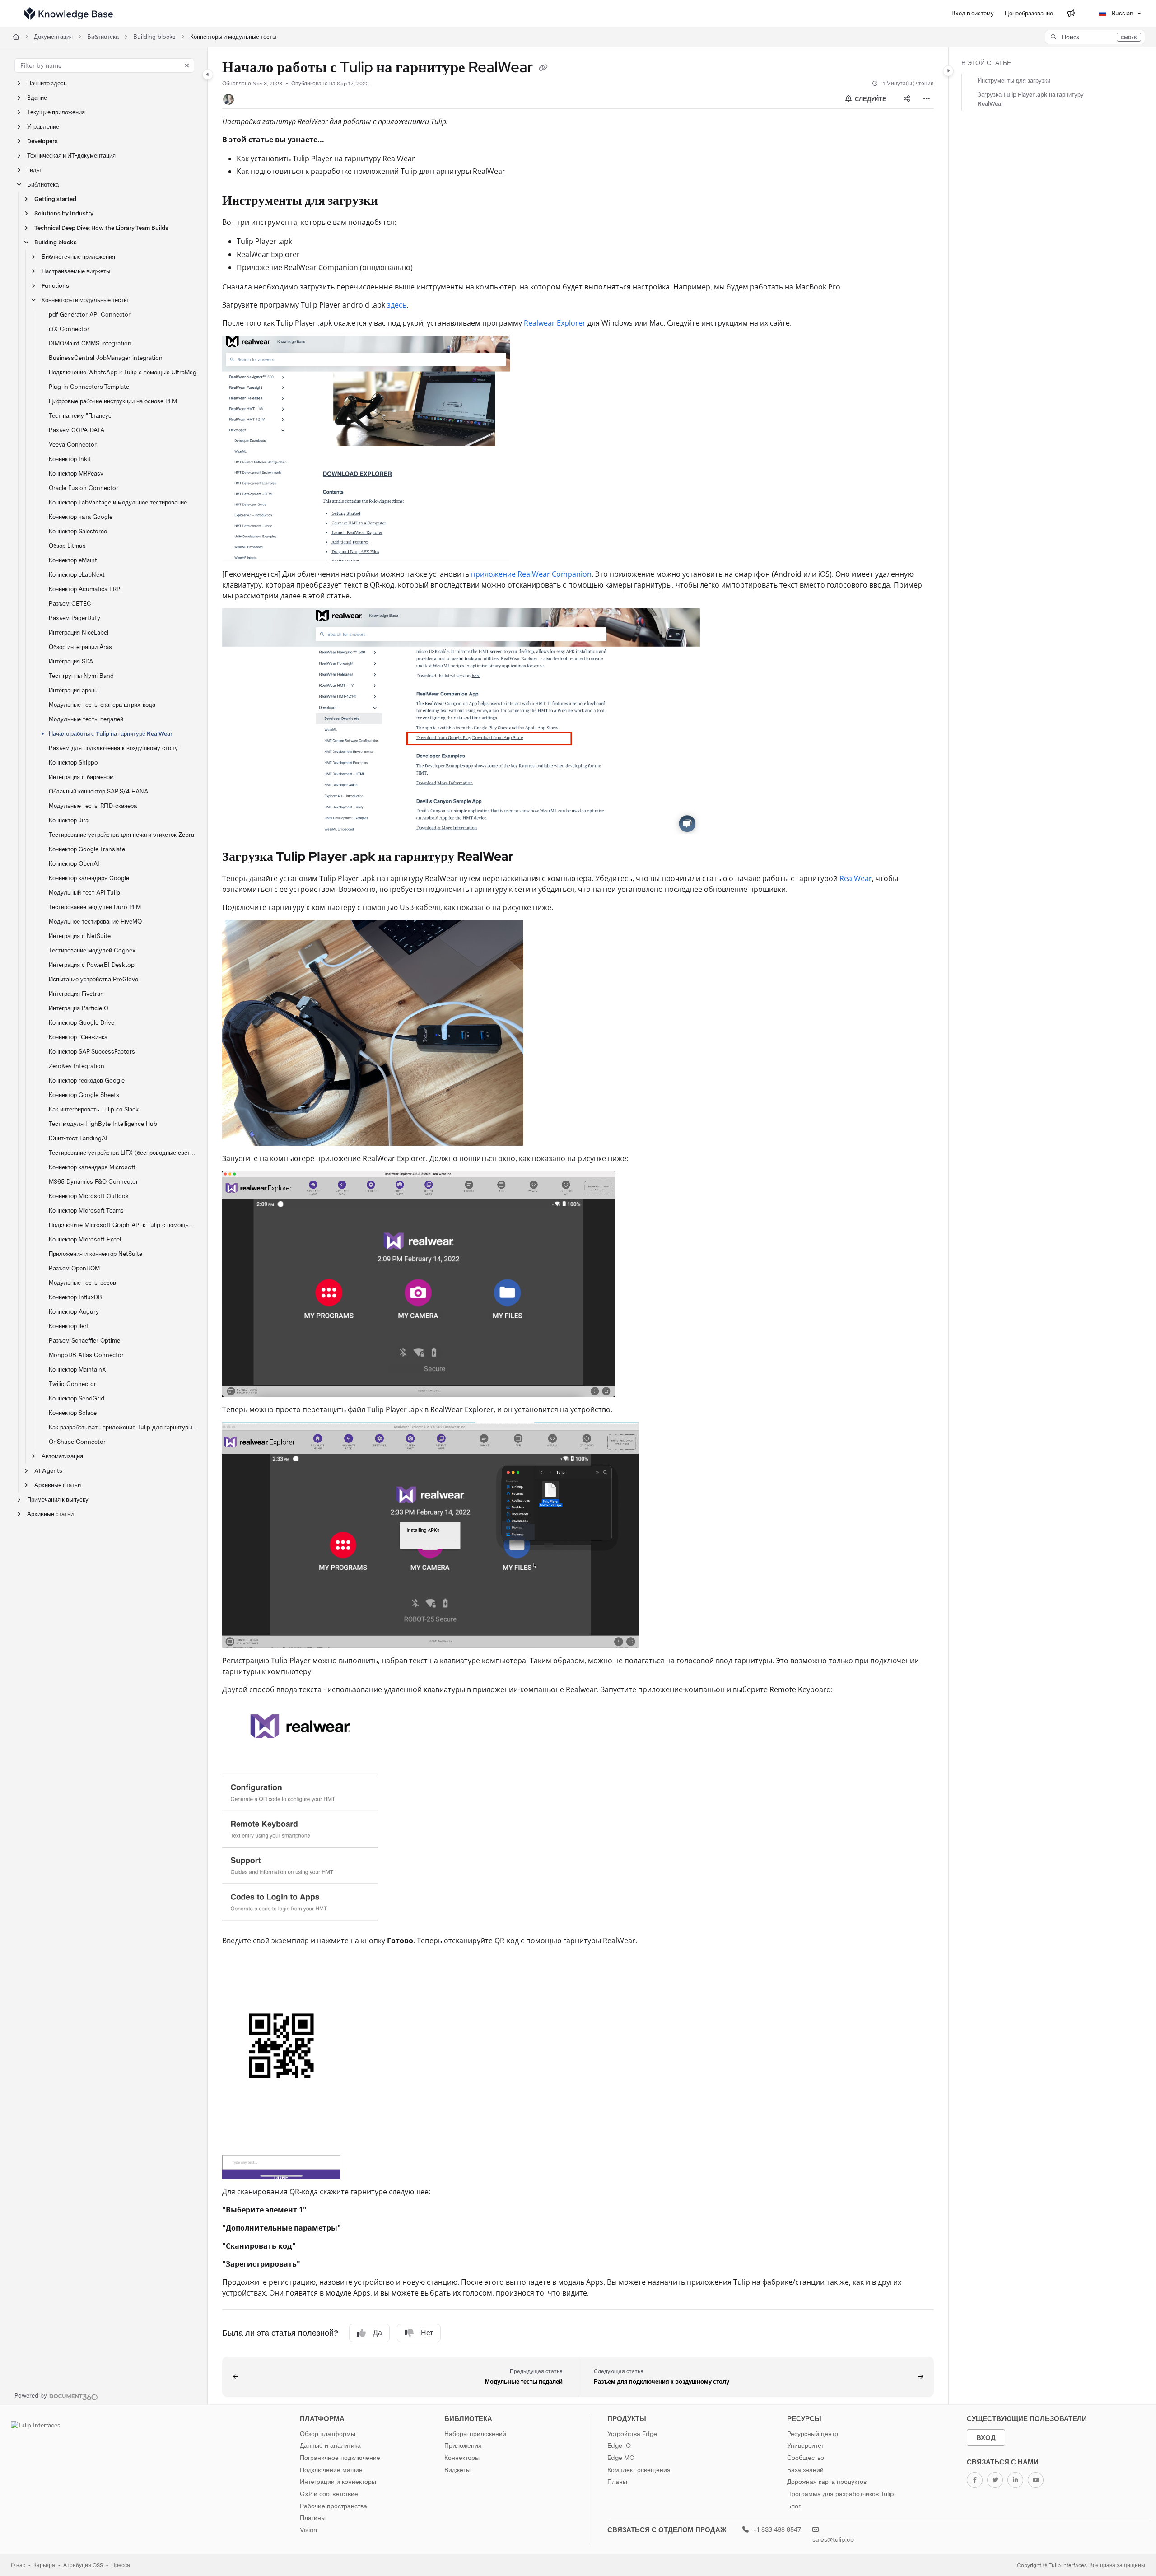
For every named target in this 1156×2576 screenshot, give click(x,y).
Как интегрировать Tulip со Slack (94, 1109)
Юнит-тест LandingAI (78, 1138)
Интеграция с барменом (81, 777)
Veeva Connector (73, 445)
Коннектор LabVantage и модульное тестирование (118, 502)
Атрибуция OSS (83, 2565)
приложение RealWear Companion (531, 574)
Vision (308, 2530)
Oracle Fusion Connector (84, 488)
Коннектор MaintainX (77, 1370)
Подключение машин (331, 2470)
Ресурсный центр (813, 2434)
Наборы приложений (475, 2434)
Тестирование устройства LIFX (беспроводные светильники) (124, 1153)
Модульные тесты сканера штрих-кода (102, 705)
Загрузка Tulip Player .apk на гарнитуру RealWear (1031, 99)
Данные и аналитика (330, 2445)
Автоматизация (62, 1456)
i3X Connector (69, 329)
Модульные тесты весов (82, 1283)
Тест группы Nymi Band (81, 676)
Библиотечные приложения (78, 257)
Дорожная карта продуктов (827, 2482)
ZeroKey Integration (77, 1066)
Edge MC (621, 2458)
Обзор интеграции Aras (80, 647)
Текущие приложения (56, 112)
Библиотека (103, 37)
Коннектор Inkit (70, 459)
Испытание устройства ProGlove (93, 979)
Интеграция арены (74, 690)
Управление (43, 127)
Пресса (121, 2565)
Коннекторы (462, 2458)
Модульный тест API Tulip (84, 893)
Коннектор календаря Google (89, 878)
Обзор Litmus (67, 546)
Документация (53, 37)
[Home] (69, 14)
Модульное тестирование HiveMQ (95, 922)
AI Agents (48, 1471)
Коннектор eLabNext (77, 575)
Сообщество (806, 2458)
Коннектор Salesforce (78, 531)
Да (378, 2333)
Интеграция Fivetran (76, 994)
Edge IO (619, 2445)
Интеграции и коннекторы (338, 2482)
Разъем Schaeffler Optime (84, 1341)
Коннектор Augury (74, 1312)
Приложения (463, 2445)
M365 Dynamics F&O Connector (93, 1182)
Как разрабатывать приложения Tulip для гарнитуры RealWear (124, 1427)
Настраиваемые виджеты (76, 271)
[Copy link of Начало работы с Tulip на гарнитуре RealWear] (543, 69)
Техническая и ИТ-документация (71, 156)
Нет (427, 2333)
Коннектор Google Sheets (84, 1095)
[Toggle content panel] (948, 71)
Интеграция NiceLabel (79, 632)
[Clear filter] (187, 65)
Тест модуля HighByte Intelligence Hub (103, 1124)
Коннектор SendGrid (77, 1398)
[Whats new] (1071, 14)
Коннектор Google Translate (87, 849)
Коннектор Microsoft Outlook (89, 1196)
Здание (37, 98)
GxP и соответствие (329, 2494)
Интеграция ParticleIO (79, 1008)
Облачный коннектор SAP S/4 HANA (98, 791)
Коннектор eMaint (73, 560)
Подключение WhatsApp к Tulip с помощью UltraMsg (123, 372)
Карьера (44, 2565)
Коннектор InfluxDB (75, 1297)
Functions (55, 286)
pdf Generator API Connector (90, 315)
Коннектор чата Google (81, 517)
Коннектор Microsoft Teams (86, 1211)
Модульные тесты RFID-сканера (93, 806)
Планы (617, 2482)
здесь (397, 305)
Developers (42, 141)
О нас (18, 2565)
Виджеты (457, 2470)
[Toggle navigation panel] (208, 75)
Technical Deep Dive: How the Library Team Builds (101, 228)
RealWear (856, 878)
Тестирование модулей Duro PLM (95, 907)
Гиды (34, 170)
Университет (806, 2445)
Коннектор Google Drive (82, 1023)
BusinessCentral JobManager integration (106, 358)
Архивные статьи (58, 1485)
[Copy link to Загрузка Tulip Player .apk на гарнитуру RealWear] (528, 857)
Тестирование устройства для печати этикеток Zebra (121, 835)
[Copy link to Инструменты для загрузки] (392, 201)
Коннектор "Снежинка (78, 1037)
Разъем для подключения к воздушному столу (113, 748)
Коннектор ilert (69, 1326)
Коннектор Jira (69, 820)
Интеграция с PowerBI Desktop (92, 965)
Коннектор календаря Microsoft (92, 1167)
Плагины (313, 2518)
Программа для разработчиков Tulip (841, 2494)
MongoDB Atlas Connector (86, 1355)
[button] (1095, 37)
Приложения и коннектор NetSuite (96, 1254)
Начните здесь (47, 83)
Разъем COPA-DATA (77, 430)
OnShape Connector (77, 1442)
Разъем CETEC (70, 604)
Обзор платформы (328, 2434)
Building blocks (154, 37)
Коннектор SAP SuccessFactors (92, 1052)
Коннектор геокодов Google (87, 1080)
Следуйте (870, 99)
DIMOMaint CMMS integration (90, 343)
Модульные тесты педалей (86, 719)
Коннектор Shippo (73, 763)
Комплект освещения (639, 2470)
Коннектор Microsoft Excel (85, 1239)
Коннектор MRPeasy (76, 474)
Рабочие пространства (333, 2506)
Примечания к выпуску (58, 1500)
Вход (986, 2438)
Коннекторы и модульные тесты (233, 37)
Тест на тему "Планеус (80, 416)
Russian (1122, 13)
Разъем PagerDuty (75, 618)
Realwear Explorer (555, 323)
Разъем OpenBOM (74, 1268)
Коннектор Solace (73, 1413)
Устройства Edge (632, 2434)
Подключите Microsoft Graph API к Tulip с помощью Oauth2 (124, 1225)
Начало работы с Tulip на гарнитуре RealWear (111, 734)
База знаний (805, 2470)
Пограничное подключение (340, 2458)
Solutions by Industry (64, 213)
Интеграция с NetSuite (80, 936)
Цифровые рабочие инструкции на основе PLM (113, 401)
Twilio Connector (72, 1384)
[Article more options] (927, 99)
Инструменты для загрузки (1014, 81)
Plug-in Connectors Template (89, 387)
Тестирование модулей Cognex (92, 950)
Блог (794, 2506)
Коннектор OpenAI (74, 864)
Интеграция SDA (71, 661)
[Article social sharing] (907, 99)
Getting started (55, 199)
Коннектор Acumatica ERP (84, 589)
